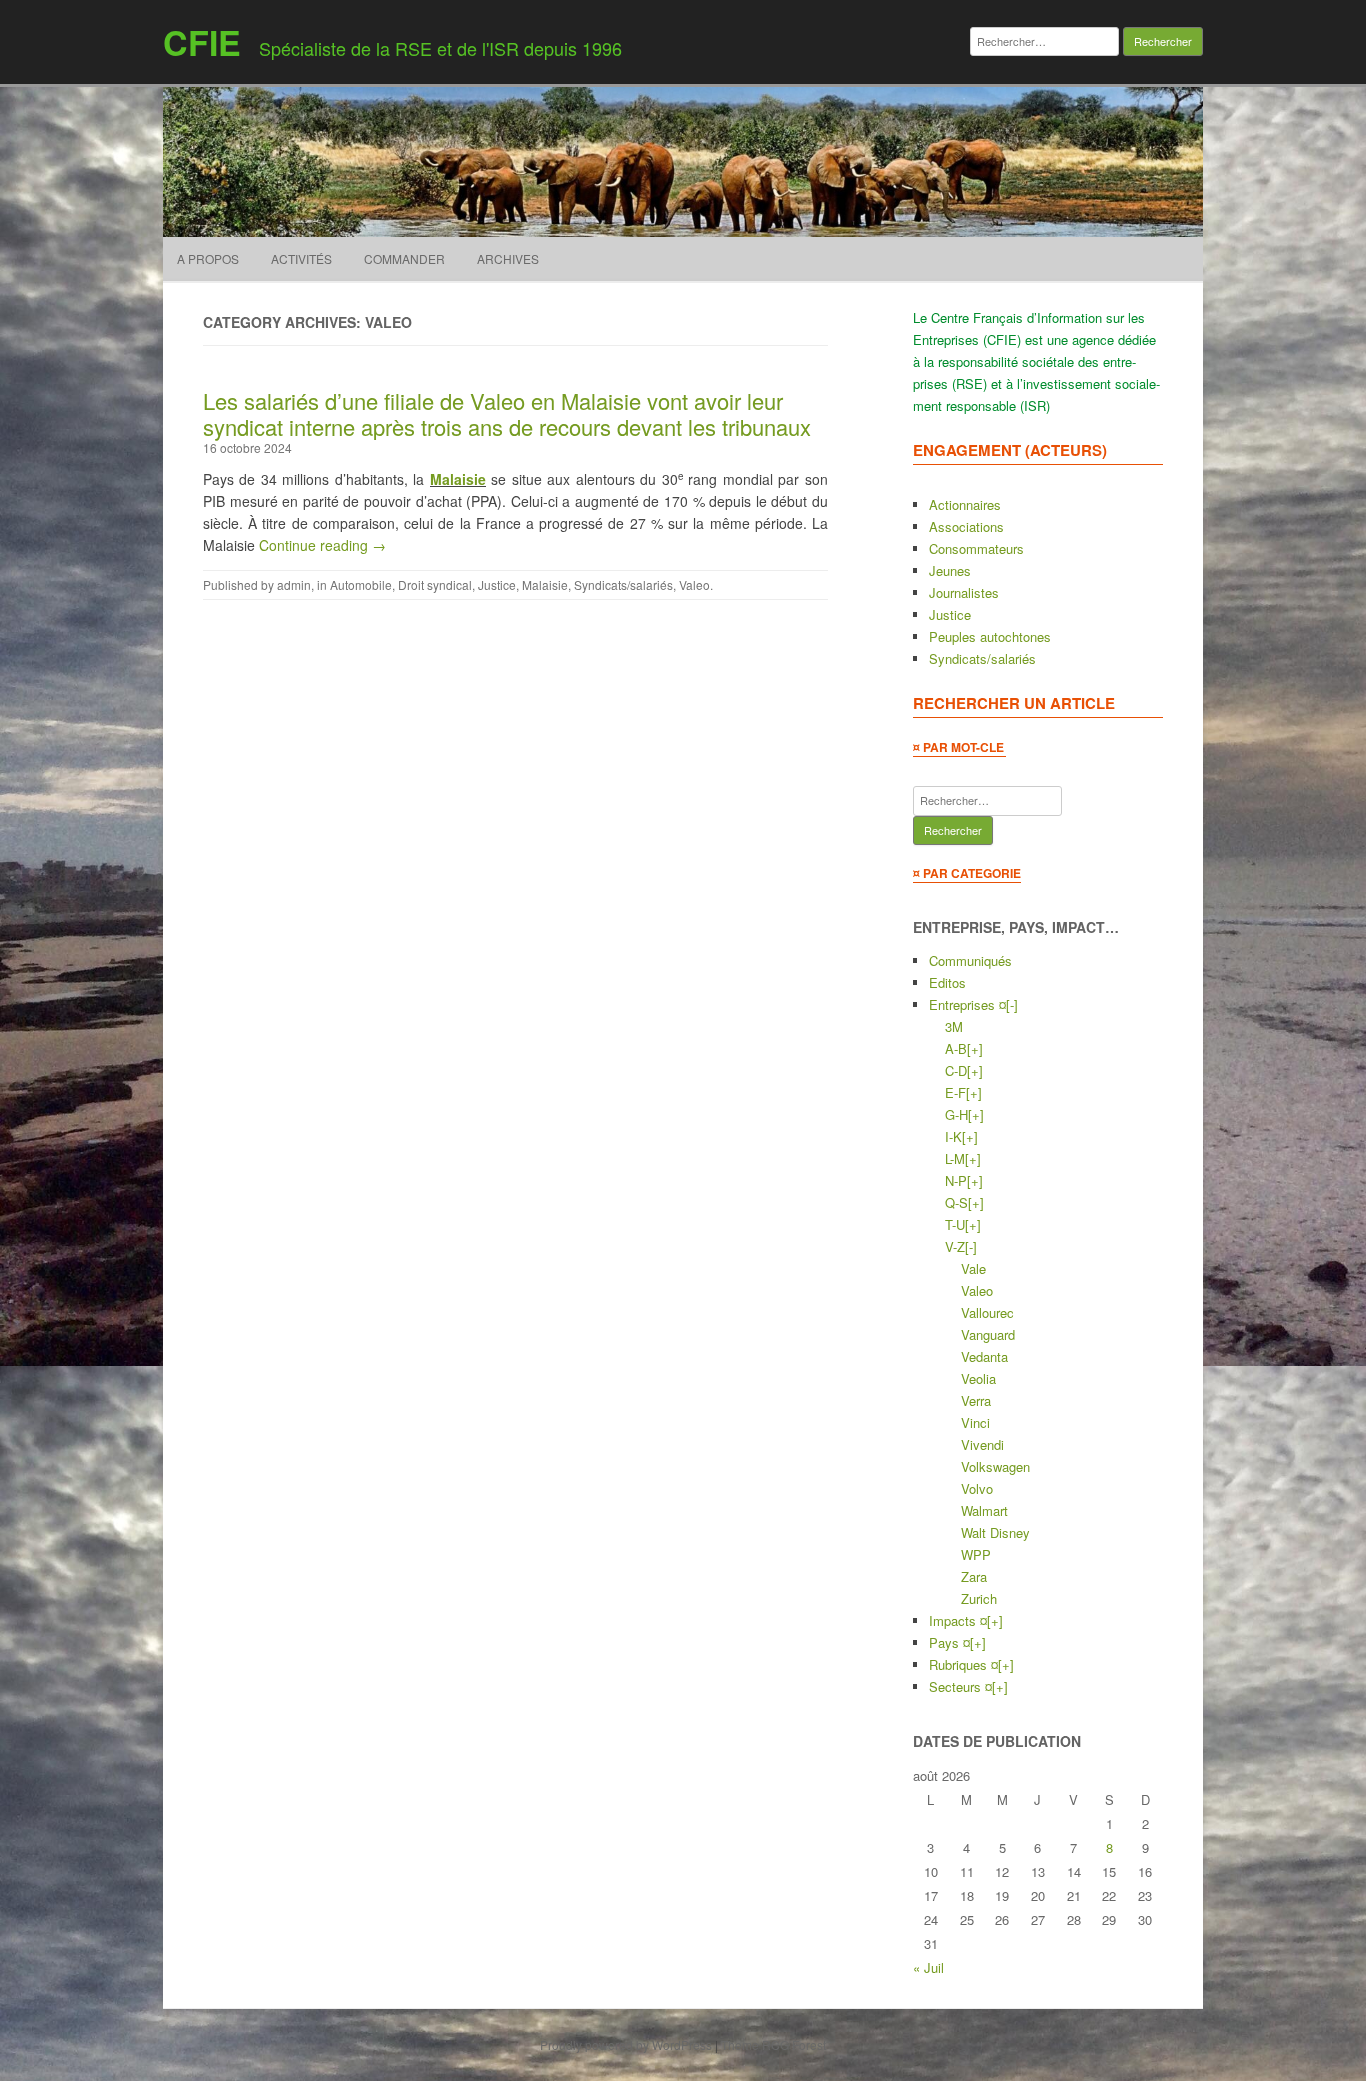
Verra (976, 1400)
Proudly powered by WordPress (626, 2044)
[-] (1012, 1004)
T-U (955, 1224)
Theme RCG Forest (773, 2044)
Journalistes (964, 592)
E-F (955, 1092)
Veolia (978, 1378)
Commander (404, 258)
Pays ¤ (949, 1642)
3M (954, 1026)
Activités (301, 258)
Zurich (979, 1598)
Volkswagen (995, 1466)
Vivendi (982, 1444)
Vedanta (984, 1356)
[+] (975, 1048)
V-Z (955, 1246)
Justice (497, 584)
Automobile (361, 584)
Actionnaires (965, 504)
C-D (956, 1070)
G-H (956, 1114)
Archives (508, 258)
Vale (973, 1268)
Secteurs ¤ (960, 1686)
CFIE (202, 42)
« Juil (928, 1967)
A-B (956, 1048)
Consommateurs (976, 548)
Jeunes (950, 570)
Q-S (956, 1202)
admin (294, 584)
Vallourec (987, 1312)
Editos (947, 982)
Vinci (975, 1422)
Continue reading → (322, 545)
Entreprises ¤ (967, 1004)
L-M (955, 1158)
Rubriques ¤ (963, 1664)
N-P (956, 1180)
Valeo (694, 584)
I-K (953, 1136)
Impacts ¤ (958, 1620)
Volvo (977, 1488)
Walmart (984, 1510)
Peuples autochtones (990, 636)
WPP (976, 1554)
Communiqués (970, 960)
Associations (966, 526)
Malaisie (458, 479)
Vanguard (988, 1334)
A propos (208, 258)
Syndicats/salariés (623, 584)
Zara (974, 1576)
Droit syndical (435, 584)
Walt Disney (995, 1532)
